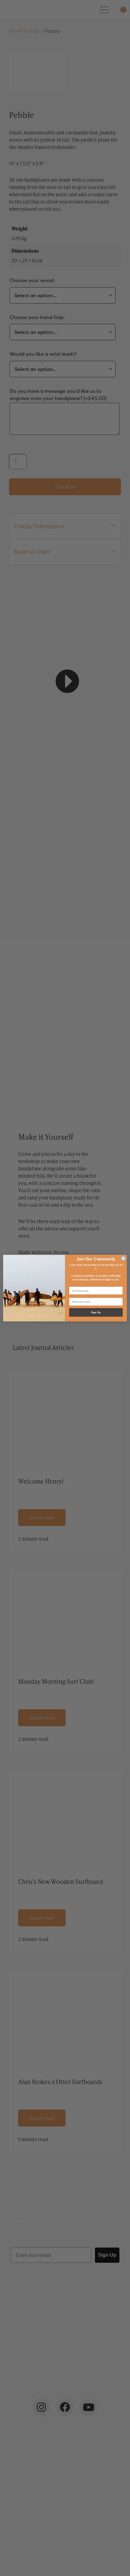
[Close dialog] (123, 1258)
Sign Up (96, 1312)
